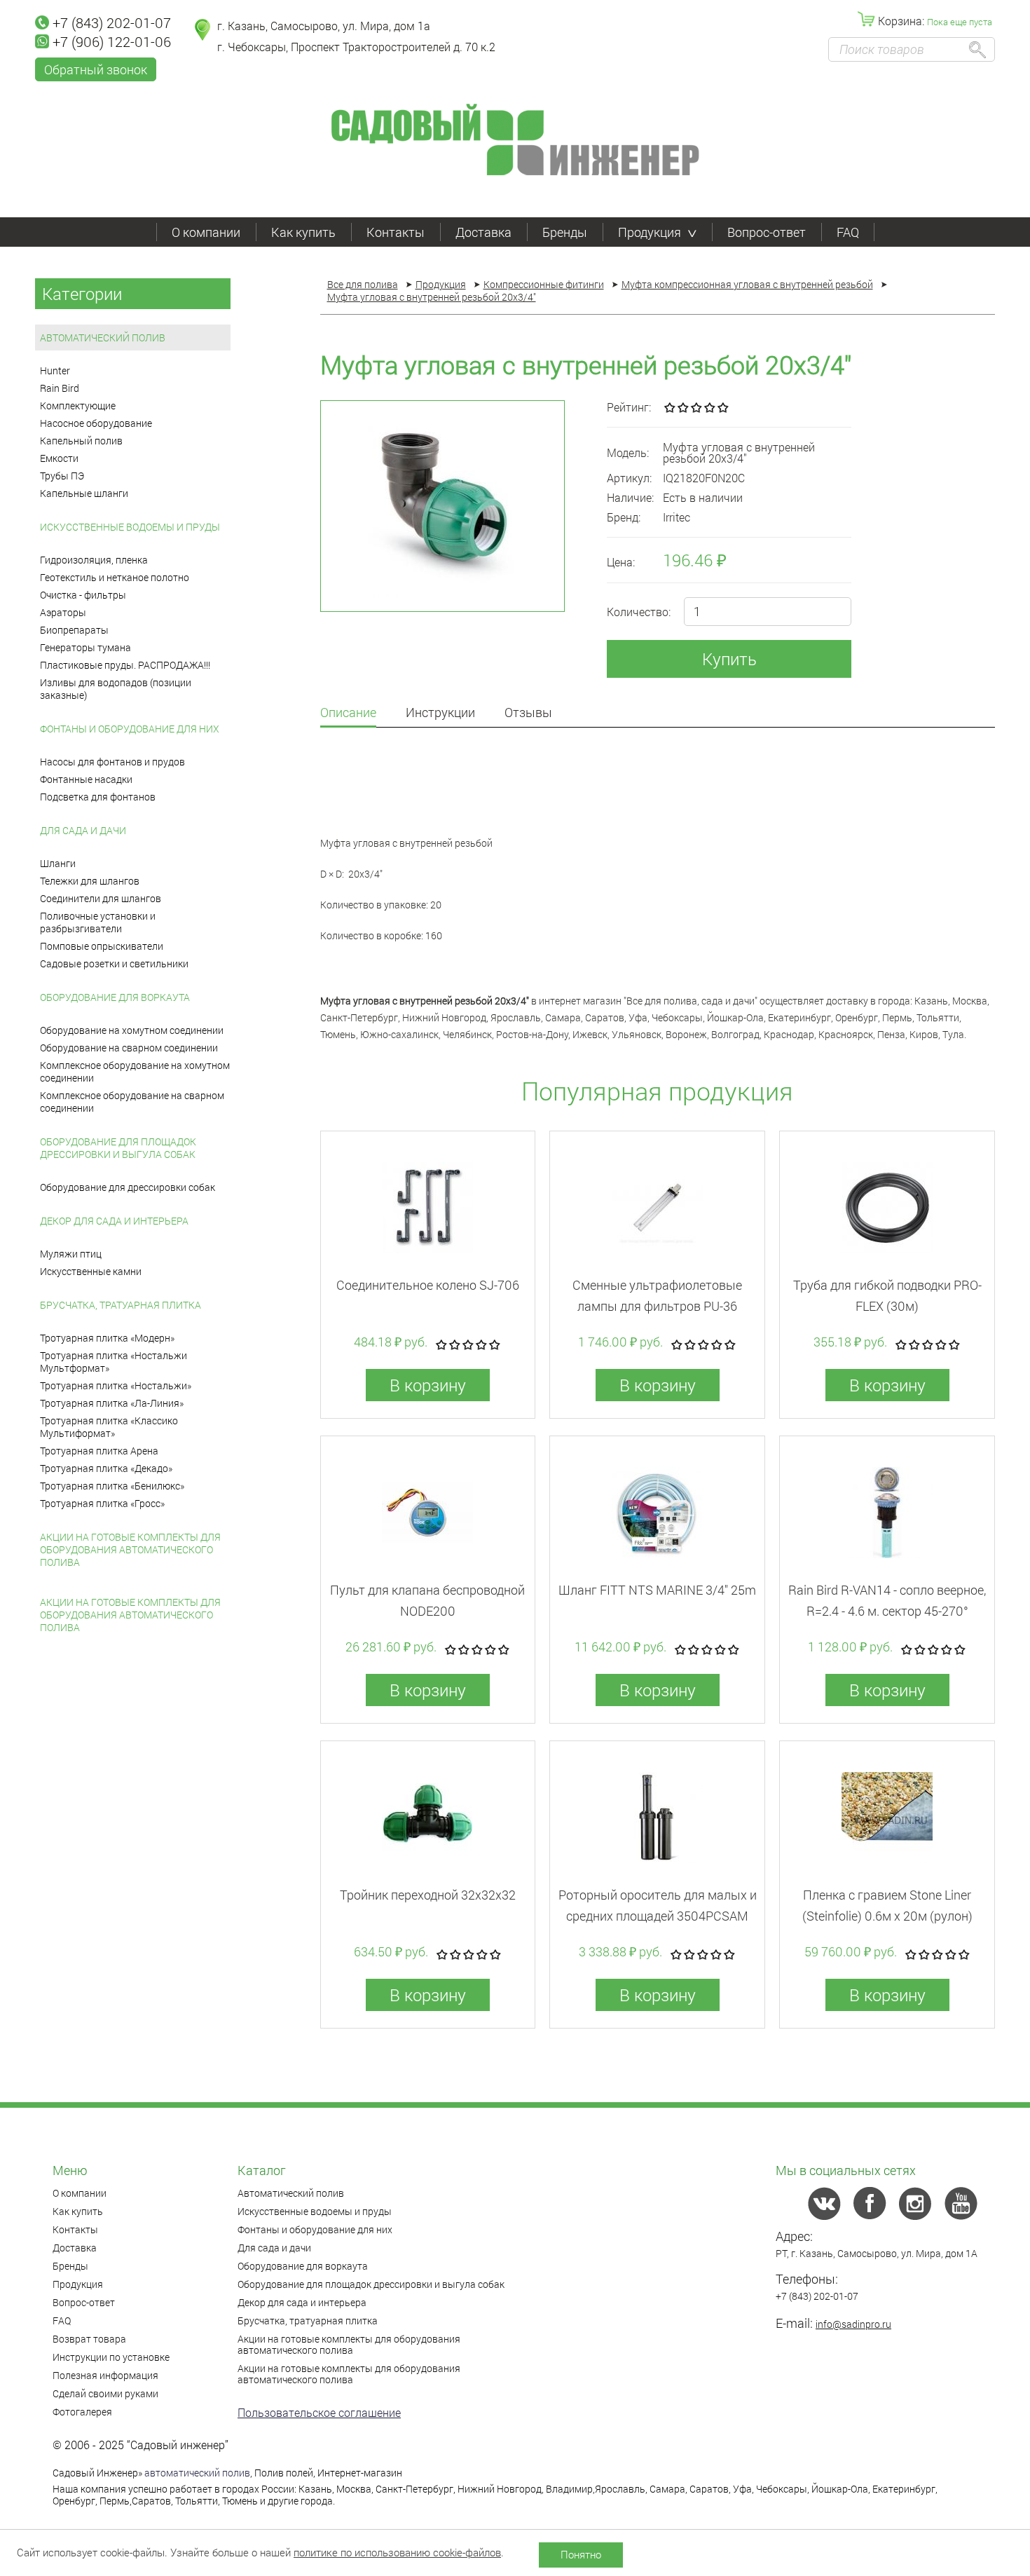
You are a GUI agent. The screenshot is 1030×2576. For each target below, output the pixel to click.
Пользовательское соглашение (319, 2412)
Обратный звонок (96, 69)
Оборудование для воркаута (115, 997)
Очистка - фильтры (83, 595)
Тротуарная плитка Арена (99, 1451)
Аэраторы (63, 612)
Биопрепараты (74, 630)
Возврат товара (89, 2339)
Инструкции (440, 713)
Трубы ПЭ (62, 476)
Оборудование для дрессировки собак (128, 1187)
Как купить (303, 232)
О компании (206, 232)
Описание (348, 713)
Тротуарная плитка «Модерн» (107, 1338)
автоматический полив (197, 2473)
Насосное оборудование (96, 423)
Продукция (650, 232)
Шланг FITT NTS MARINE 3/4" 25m (657, 1590)
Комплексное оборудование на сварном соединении (132, 1102)
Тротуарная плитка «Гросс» (102, 1503)
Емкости (59, 458)
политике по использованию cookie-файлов (397, 2552)
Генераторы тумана (85, 647)
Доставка (483, 232)
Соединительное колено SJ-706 (428, 1285)
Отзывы (528, 713)
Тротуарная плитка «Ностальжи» (116, 1385)
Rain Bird (60, 388)
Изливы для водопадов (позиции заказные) (116, 689)
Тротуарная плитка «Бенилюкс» (112, 1486)
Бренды (565, 232)
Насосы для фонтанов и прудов (112, 762)
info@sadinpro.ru (853, 2324)
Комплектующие (78, 406)
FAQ (848, 232)
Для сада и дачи (83, 830)
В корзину (428, 1385)
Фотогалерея (82, 2412)
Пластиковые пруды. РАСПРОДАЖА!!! (125, 665)
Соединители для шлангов (101, 898)
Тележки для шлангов (90, 881)
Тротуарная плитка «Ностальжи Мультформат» (114, 1362)
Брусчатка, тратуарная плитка (121, 1305)
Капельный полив (81, 441)
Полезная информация (105, 2375)
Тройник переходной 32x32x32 (428, 1895)
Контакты (396, 232)
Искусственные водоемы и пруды (130, 527)
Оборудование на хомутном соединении (132, 1030)
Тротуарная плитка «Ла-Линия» (112, 1403)
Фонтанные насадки (86, 779)
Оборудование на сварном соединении (129, 1048)
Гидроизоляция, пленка (94, 560)
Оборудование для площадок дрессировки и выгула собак (118, 1148)
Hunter (55, 370)
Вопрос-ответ (767, 232)
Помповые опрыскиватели (102, 946)
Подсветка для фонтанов (98, 797)
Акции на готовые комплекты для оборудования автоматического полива (130, 1549)
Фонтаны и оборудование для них (130, 729)
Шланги (58, 863)
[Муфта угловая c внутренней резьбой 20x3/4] (442, 506)
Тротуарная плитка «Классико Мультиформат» (109, 1427)
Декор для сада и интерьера (114, 1221)
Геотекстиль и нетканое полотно (115, 577)
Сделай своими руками (105, 2393)
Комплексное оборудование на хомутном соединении (135, 1071)
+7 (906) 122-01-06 (112, 41)
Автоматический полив (103, 338)
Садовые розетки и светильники (114, 963)
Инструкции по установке (111, 2357)
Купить (729, 659)
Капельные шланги (84, 493)
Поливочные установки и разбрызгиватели (98, 922)
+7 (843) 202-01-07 (112, 22)
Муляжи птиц (71, 1254)
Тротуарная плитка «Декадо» (106, 1468)
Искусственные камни (91, 1271)
